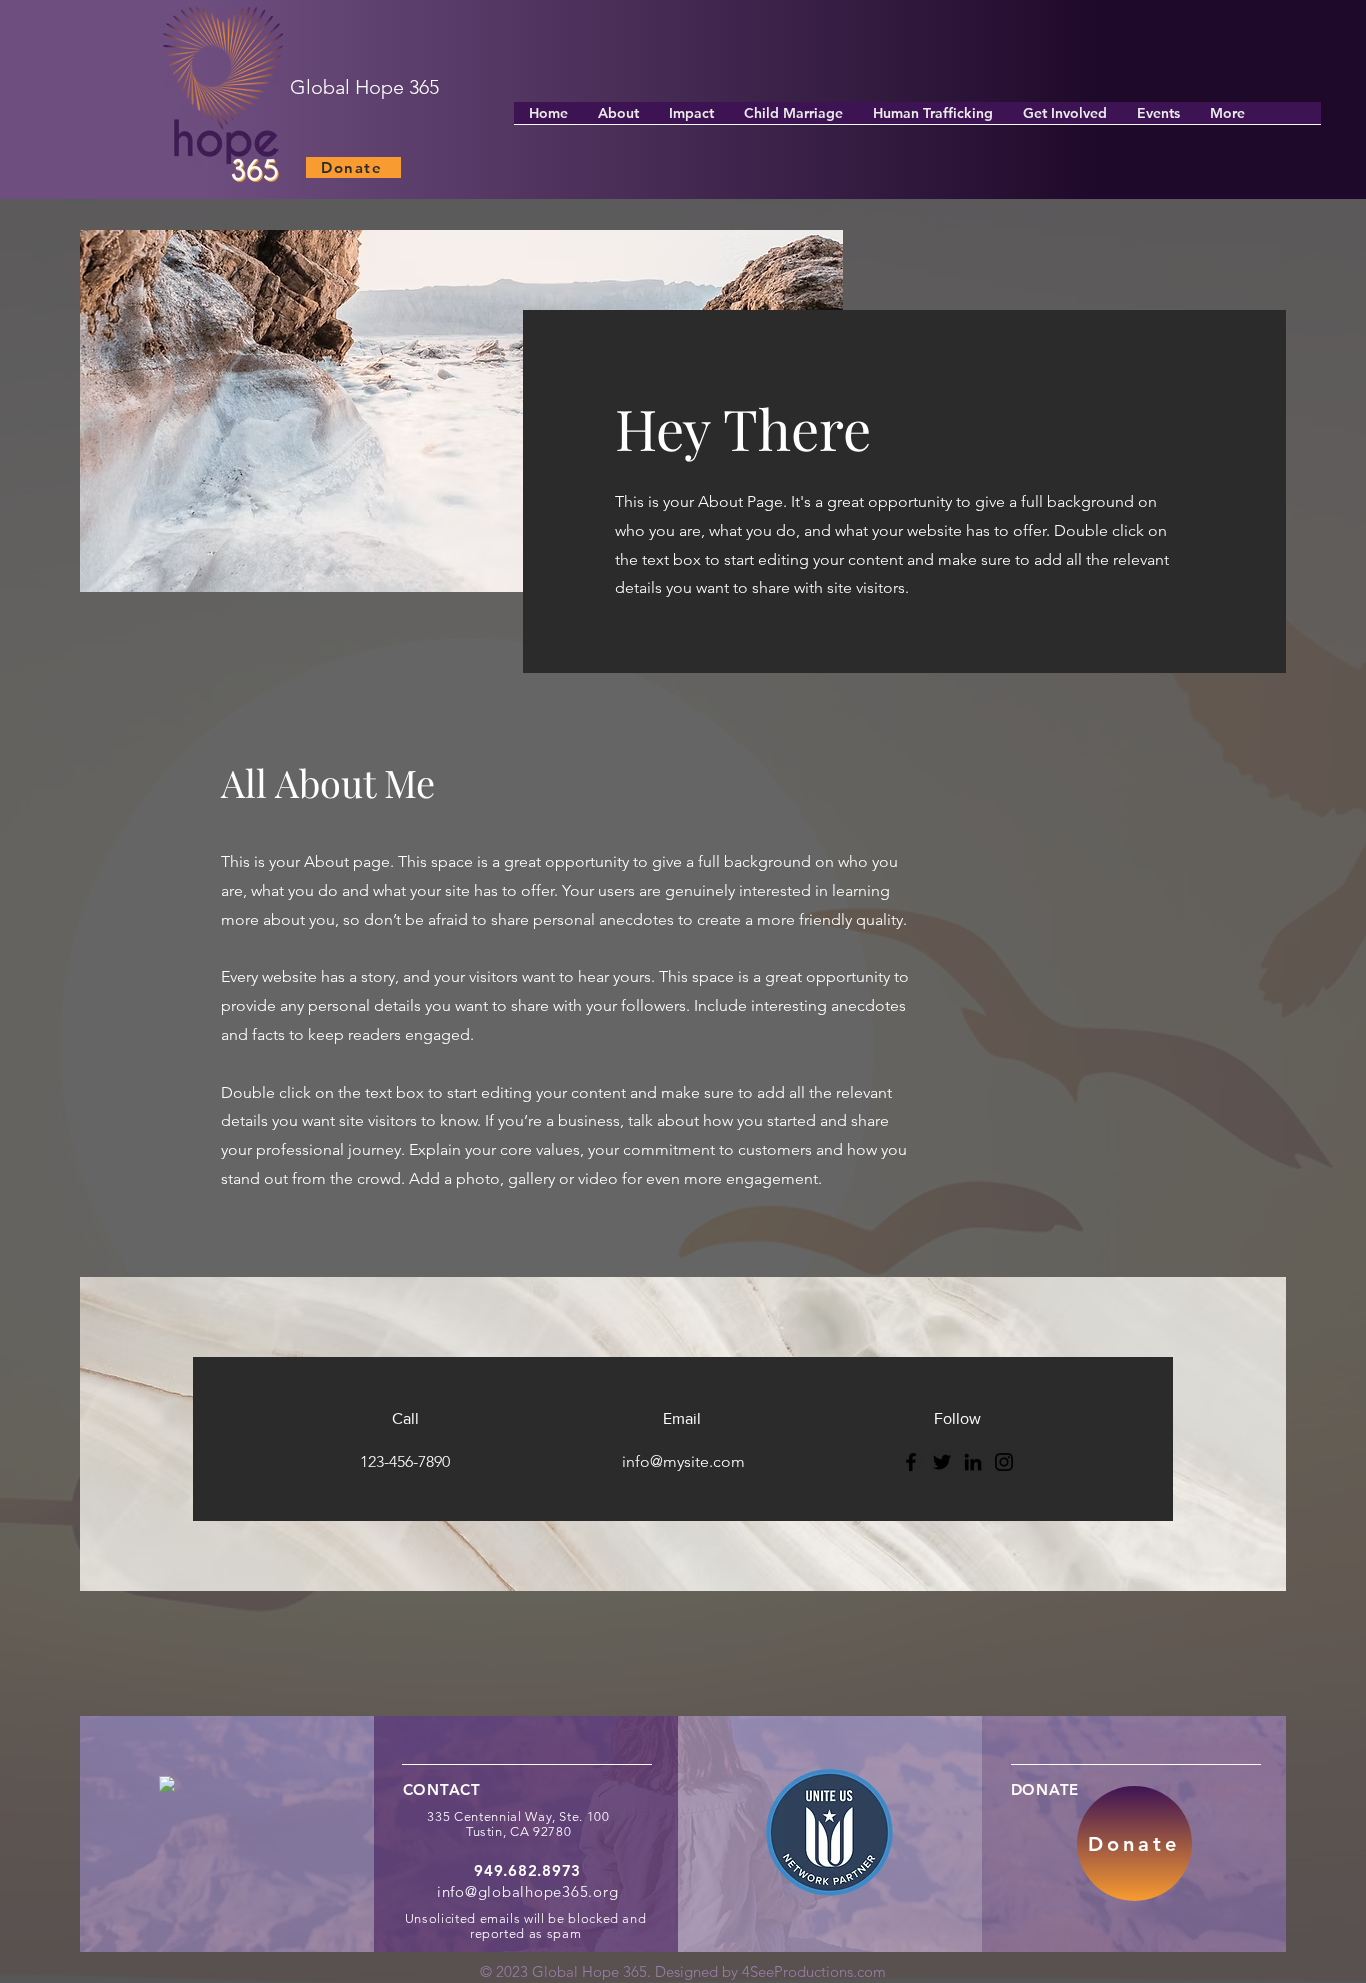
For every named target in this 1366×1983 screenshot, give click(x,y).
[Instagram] (1004, 1462)
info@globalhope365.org (528, 1891)
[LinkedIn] (973, 1462)
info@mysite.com (683, 1461)
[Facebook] (911, 1462)
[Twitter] (942, 1462)
